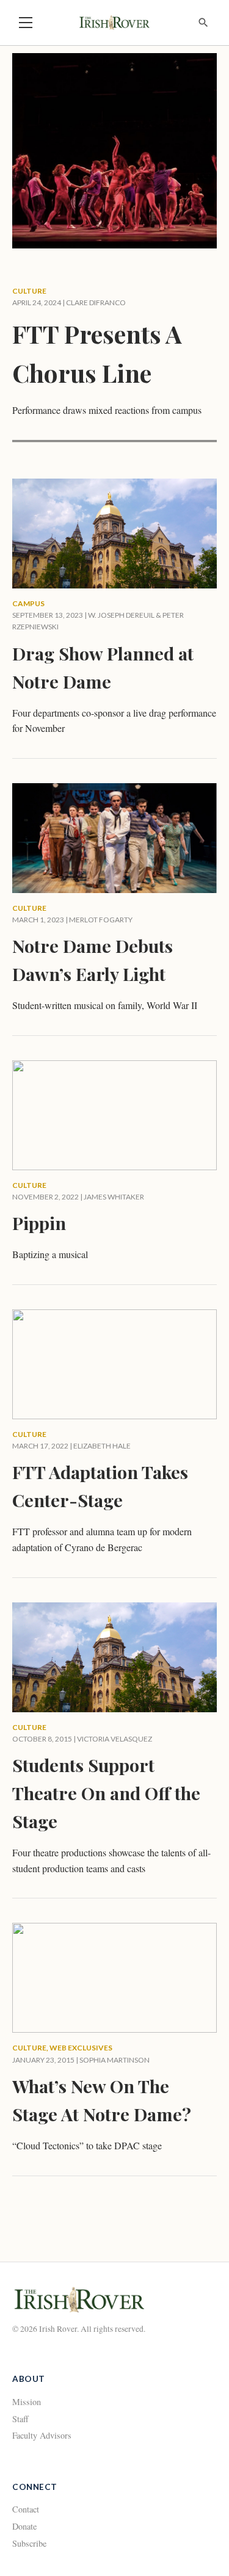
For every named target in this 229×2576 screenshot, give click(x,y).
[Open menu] (26, 23)
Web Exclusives (81, 2048)
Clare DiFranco (96, 302)
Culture (29, 291)
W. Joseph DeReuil (121, 615)
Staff (20, 2419)
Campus (28, 603)
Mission (27, 2402)
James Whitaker (114, 1197)
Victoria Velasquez (114, 1739)
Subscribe (29, 2543)
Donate (24, 2526)
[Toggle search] (203, 23)
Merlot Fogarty (101, 920)
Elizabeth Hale (102, 1446)
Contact (26, 2509)
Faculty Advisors (42, 2435)
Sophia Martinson (114, 2060)
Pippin (39, 1223)
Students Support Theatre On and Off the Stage (106, 1793)
